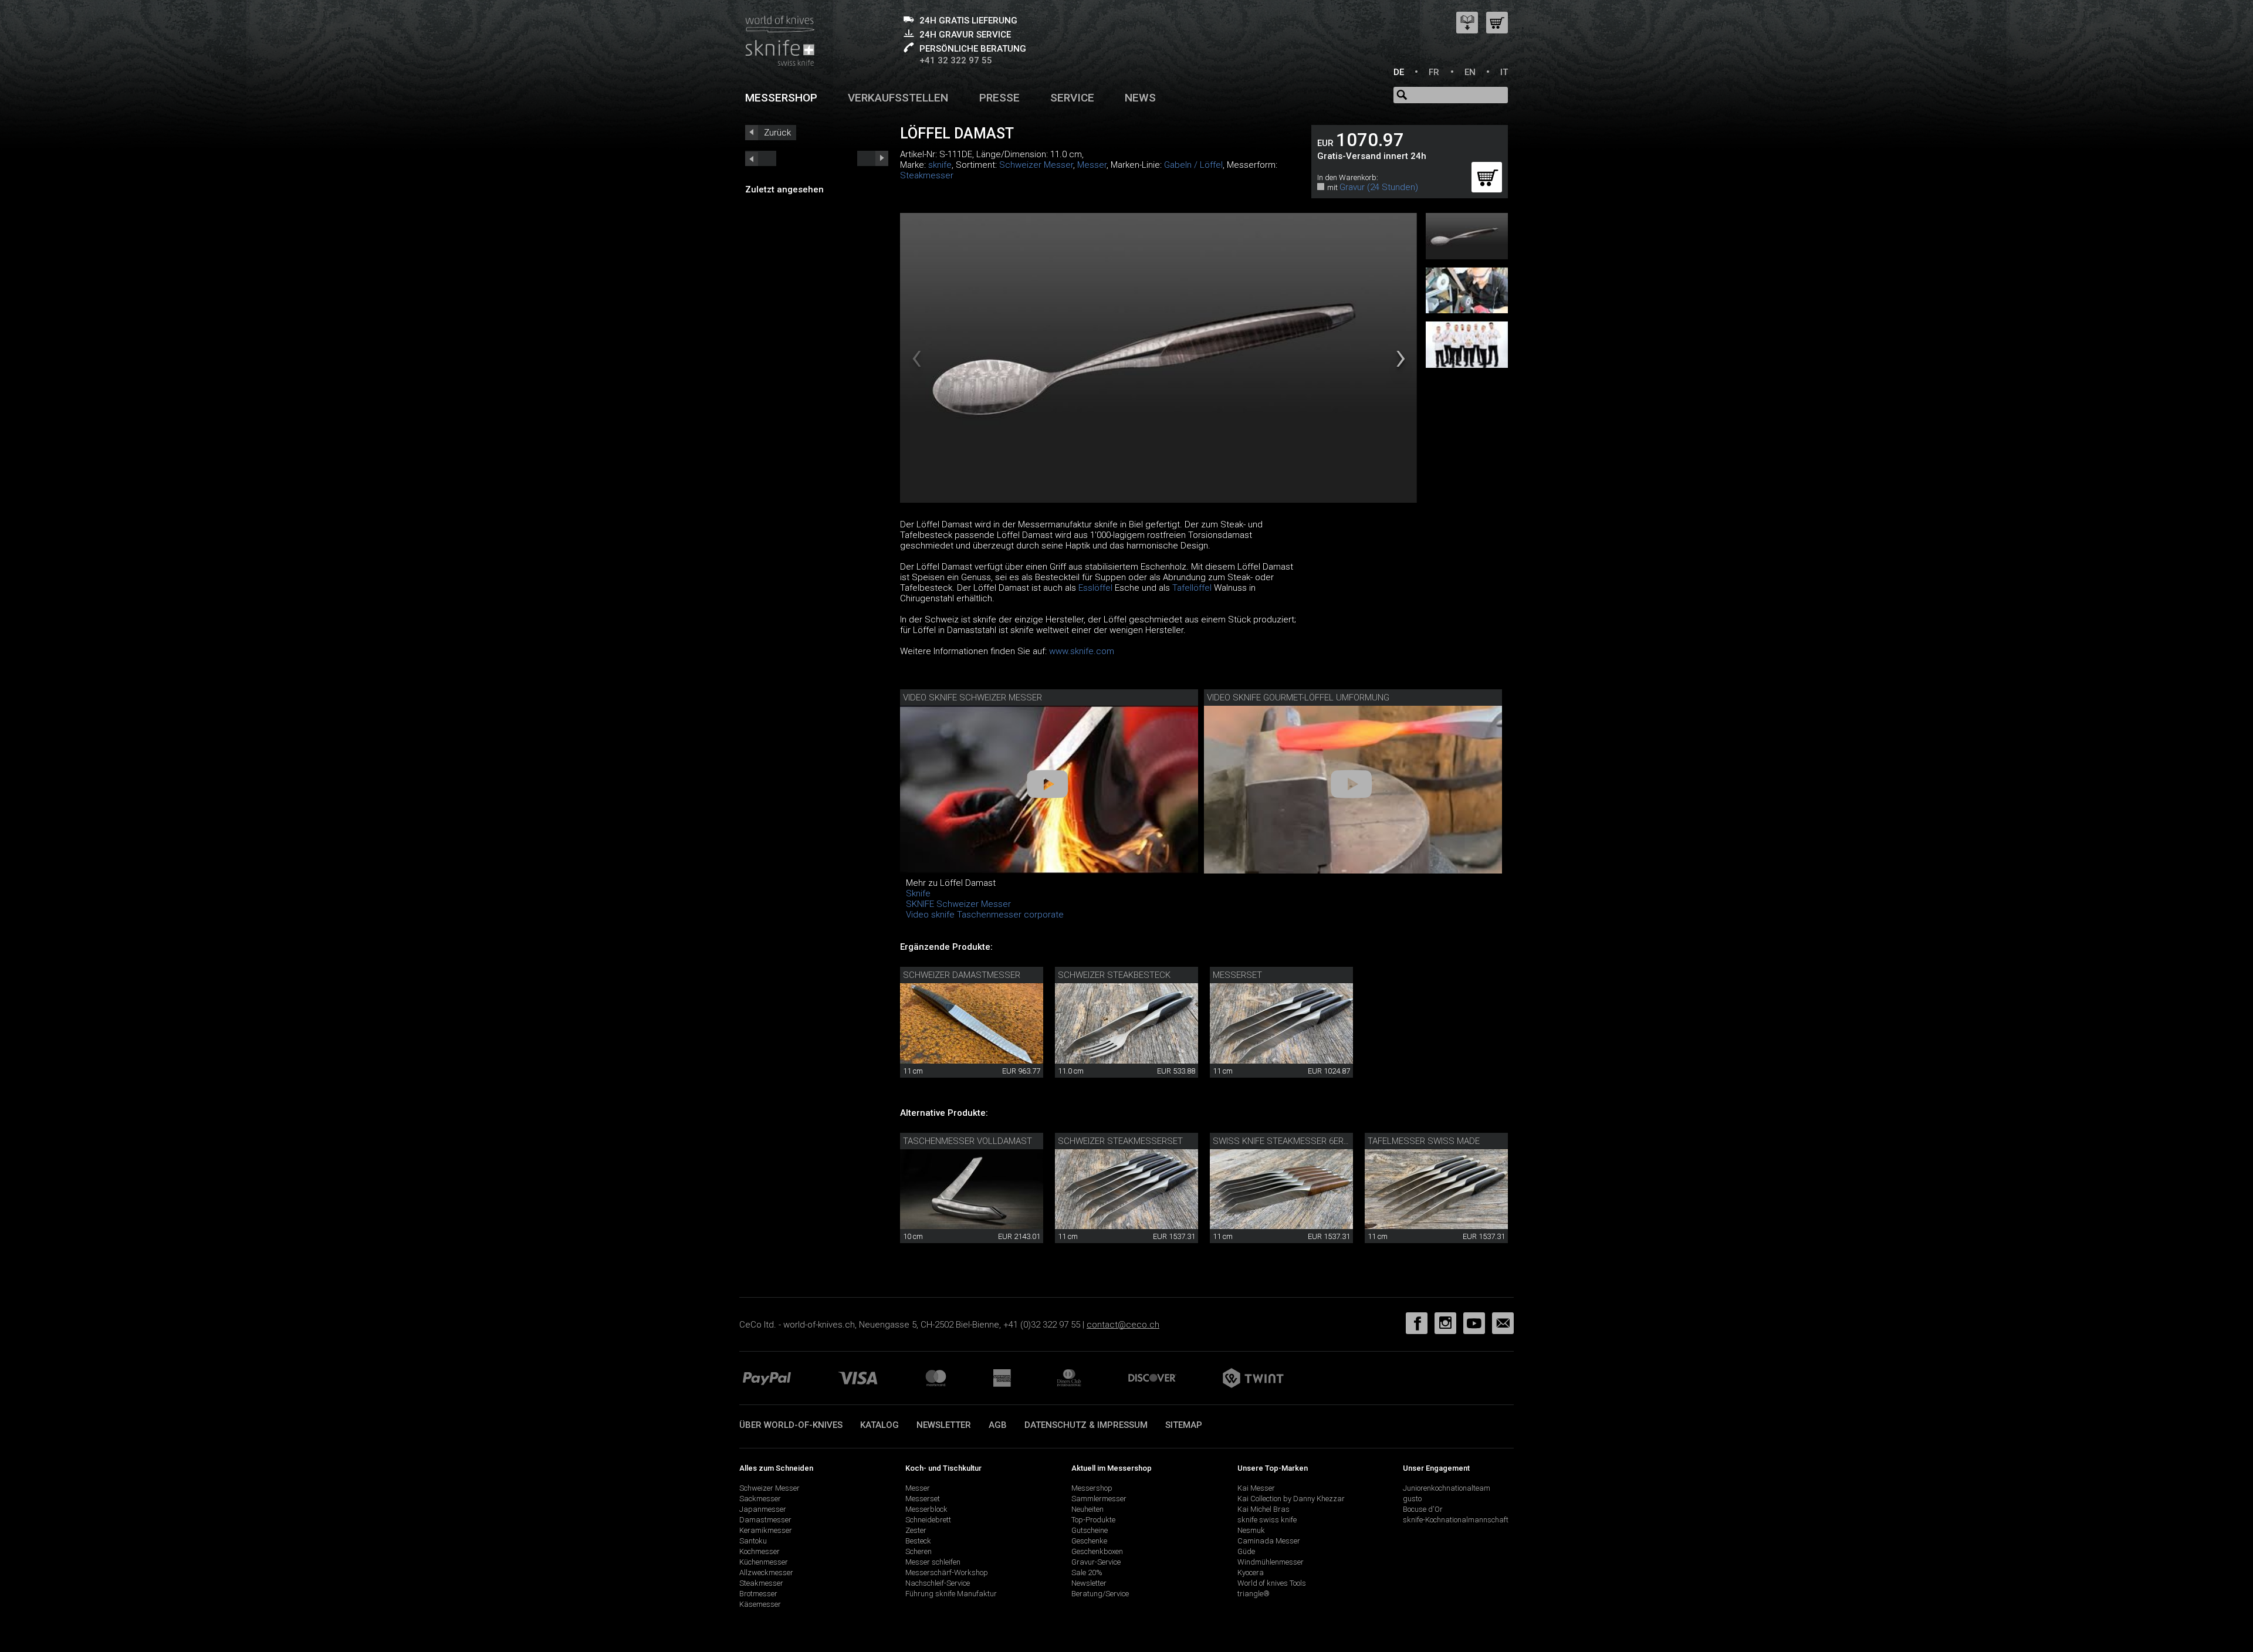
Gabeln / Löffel (1193, 165)
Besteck (918, 1541)
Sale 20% (1087, 1573)
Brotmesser (758, 1594)
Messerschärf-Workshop (947, 1573)
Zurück (777, 133)
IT (1504, 72)
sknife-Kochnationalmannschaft (1456, 1520)
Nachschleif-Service (938, 1583)
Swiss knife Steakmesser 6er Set (1287, 1141)
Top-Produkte (1093, 1520)
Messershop (781, 98)
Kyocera (1251, 1573)
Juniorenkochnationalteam (1447, 1488)
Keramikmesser (766, 1530)
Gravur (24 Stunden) (1379, 187)
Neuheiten (1087, 1509)
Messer (1092, 165)
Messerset (1237, 975)
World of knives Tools (1272, 1583)
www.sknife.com (1082, 651)
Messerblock (926, 1509)
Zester (916, 1530)
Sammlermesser (1099, 1499)
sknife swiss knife (1267, 1520)
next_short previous (761, 158)
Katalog (879, 1425)
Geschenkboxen (1097, 1551)
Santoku (753, 1541)
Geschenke (1089, 1541)
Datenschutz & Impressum (1086, 1425)
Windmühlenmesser (1271, 1562)
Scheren (919, 1551)
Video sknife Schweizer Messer (972, 698)
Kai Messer (1256, 1488)
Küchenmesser (764, 1562)
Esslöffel (1095, 588)
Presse (999, 98)
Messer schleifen (933, 1562)
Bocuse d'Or (1423, 1509)
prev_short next (873, 158)
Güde (1246, 1551)
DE (1399, 72)
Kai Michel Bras (1263, 1509)
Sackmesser (760, 1499)
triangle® (1254, 1594)
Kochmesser (760, 1551)
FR (1434, 72)
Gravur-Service (1096, 1562)
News (1140, 98)
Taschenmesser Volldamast (967, 1141)
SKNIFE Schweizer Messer (958, 904)
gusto (1412, 1499)
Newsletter (944, 1425)
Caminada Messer (1269, 1541)
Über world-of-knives (791, 1425)
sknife (940, 165)
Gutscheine (1090, 1530)
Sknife (918, 893)
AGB (998, 1425)
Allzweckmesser (766, 1573)
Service (1072, 98)
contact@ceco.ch (1123, 1325)
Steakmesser (927, 175)
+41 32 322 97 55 (956, 60)
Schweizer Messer (1036, 165)
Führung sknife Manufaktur (951, 1594)
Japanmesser (763, 1509)
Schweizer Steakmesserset (1120, 1141)
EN (1470, 72)
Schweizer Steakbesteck (1114, 975)
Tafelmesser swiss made (1424, 1141)
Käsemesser (760, 1604)
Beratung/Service (1100, 1594)
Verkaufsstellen (898, 98)
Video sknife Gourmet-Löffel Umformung (1298, 698)
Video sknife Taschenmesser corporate (985, 915)
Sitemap (1184, 1425)
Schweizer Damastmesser (962, 975)
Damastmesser (765, 1520)
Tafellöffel (1192, 588)
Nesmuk (1251, 1530)
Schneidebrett (928, 1520)
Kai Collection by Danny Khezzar (1291, 1499)
